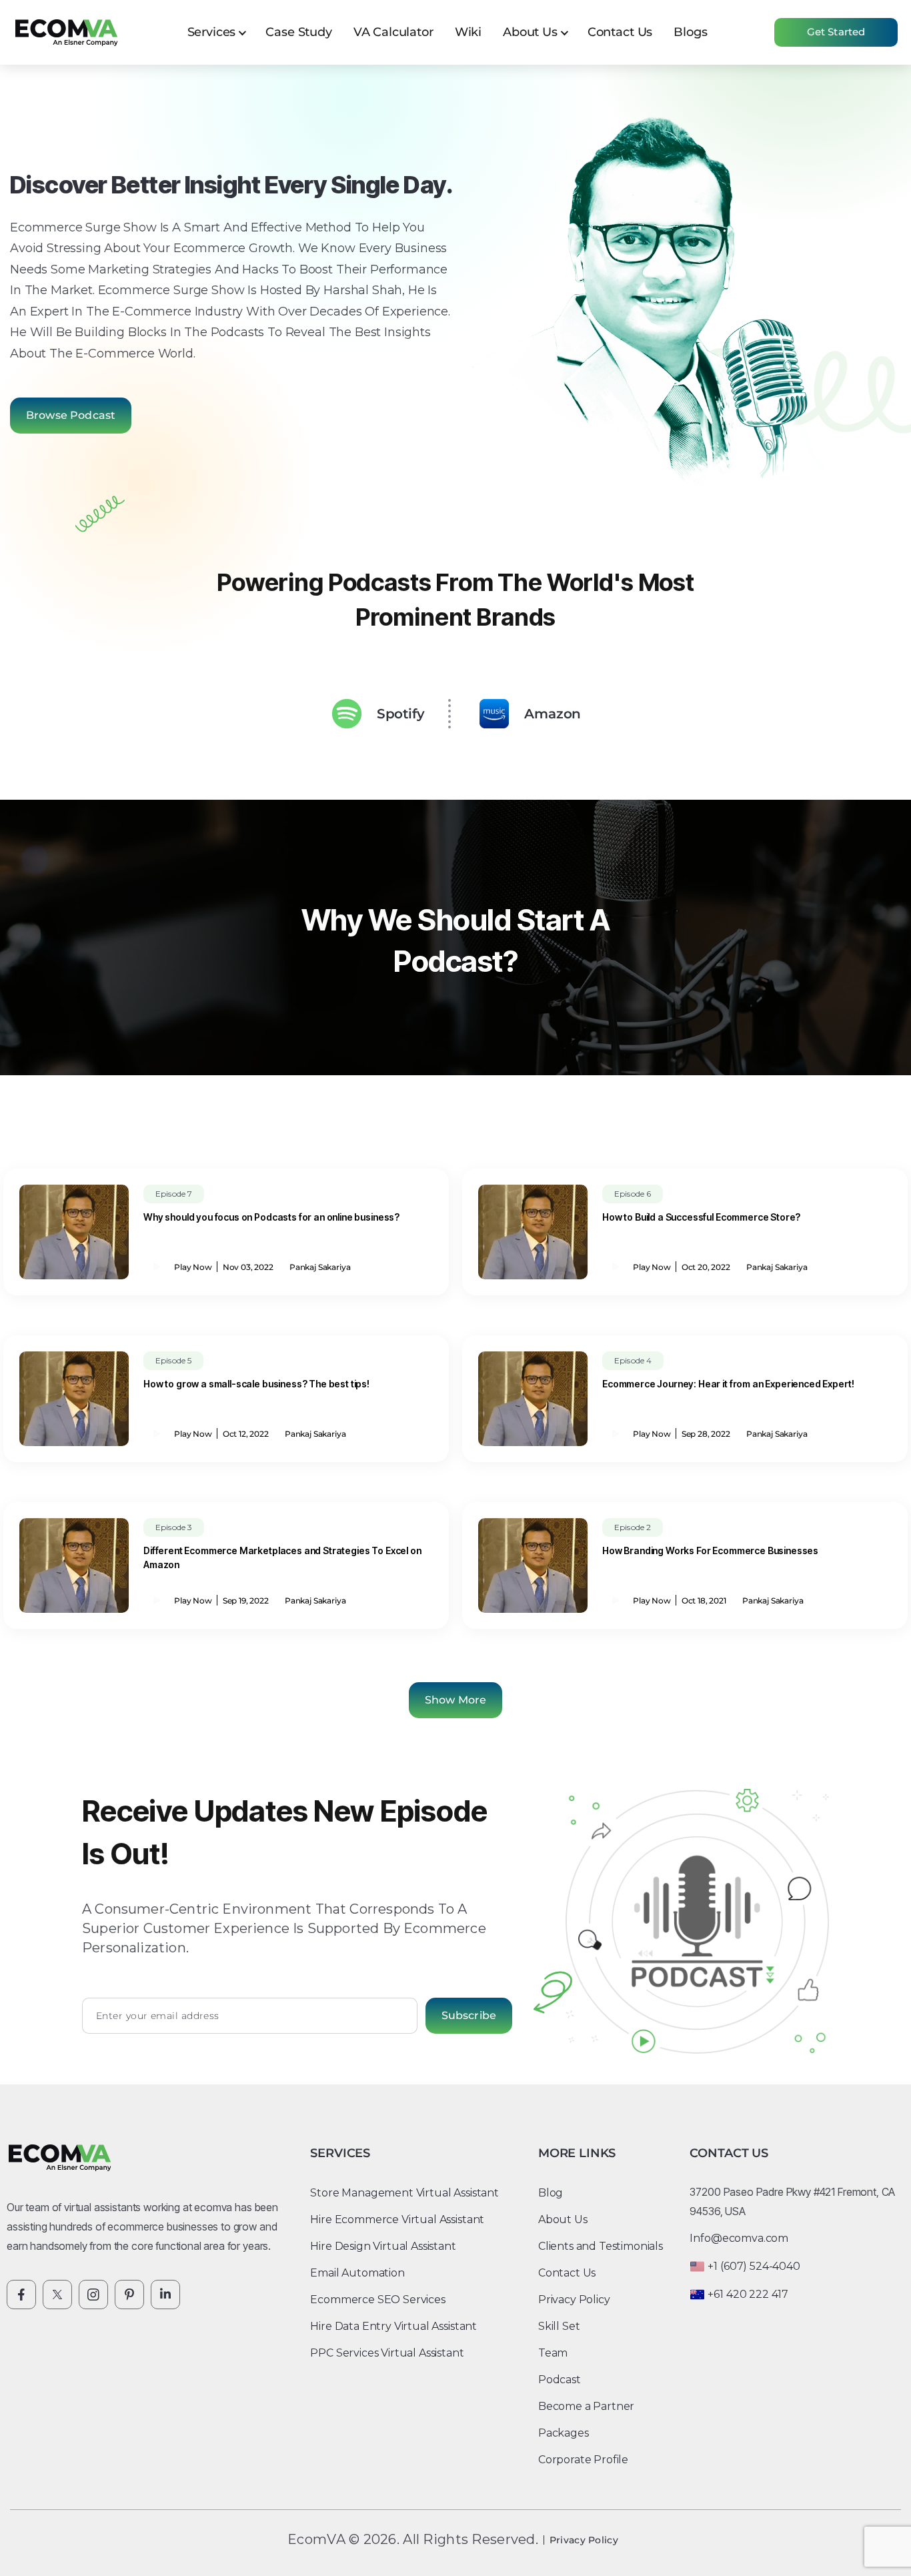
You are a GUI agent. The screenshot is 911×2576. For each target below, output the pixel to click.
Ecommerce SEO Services (377, 2300)
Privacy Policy (574, 2300)
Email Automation (357, 2273)
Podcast (560, 2380)
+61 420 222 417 (748, 2294)
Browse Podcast (71, 415)
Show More (455, 1700)
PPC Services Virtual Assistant (387, 2353)
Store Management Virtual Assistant (404, 2193)
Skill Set (559, 2326)
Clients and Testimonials (601, 2246)
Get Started (836, 32)
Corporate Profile (583, 2460)
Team (553, 2353)
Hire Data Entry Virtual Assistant (393, 2326)
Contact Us (620, 32)
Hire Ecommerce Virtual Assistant (397, 2219)
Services (212, 32)
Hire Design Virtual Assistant (383, 2246)
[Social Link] (21, 2295)
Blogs (690, 32)
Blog (551, 2193)
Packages (564, 2433)
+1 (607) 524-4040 (754, 2266)
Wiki (468, 32)
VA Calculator (393, 32)
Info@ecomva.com (739, 2238)
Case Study (298, 32)
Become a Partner (586, 2406)
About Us (530, 32)
